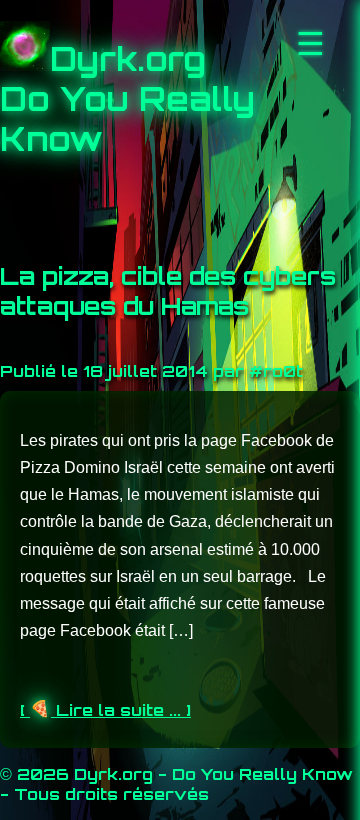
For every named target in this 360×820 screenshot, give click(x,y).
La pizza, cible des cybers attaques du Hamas (168, 291)
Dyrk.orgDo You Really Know (127, 99)
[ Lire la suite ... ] (105, 710)
